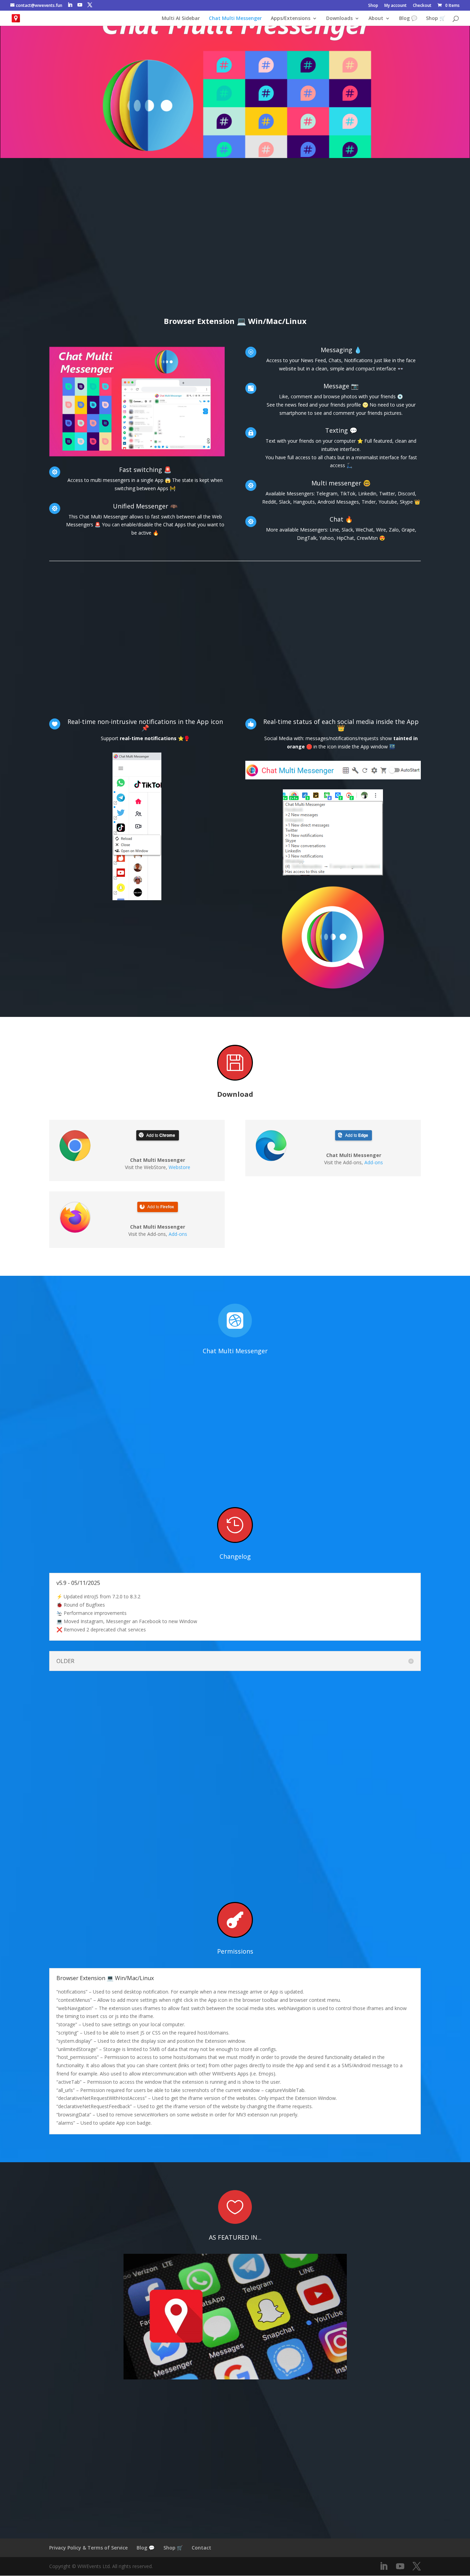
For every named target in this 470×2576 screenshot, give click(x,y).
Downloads (339, 19)
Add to (161, 1135)
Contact (201, 2548)
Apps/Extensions (291, 19)
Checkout (422, 6)
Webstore (179, 1167)
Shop (373, 6)
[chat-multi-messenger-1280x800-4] (137, 456)
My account (396, 6)
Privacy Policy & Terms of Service (88, 2548)
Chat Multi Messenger (235, 19)
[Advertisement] (235, 250)
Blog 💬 (408, 19)
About (376, 19)
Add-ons (178, 1234)
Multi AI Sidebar (181, 19)
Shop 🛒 (436, 19)
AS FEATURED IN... (235, 2237)
